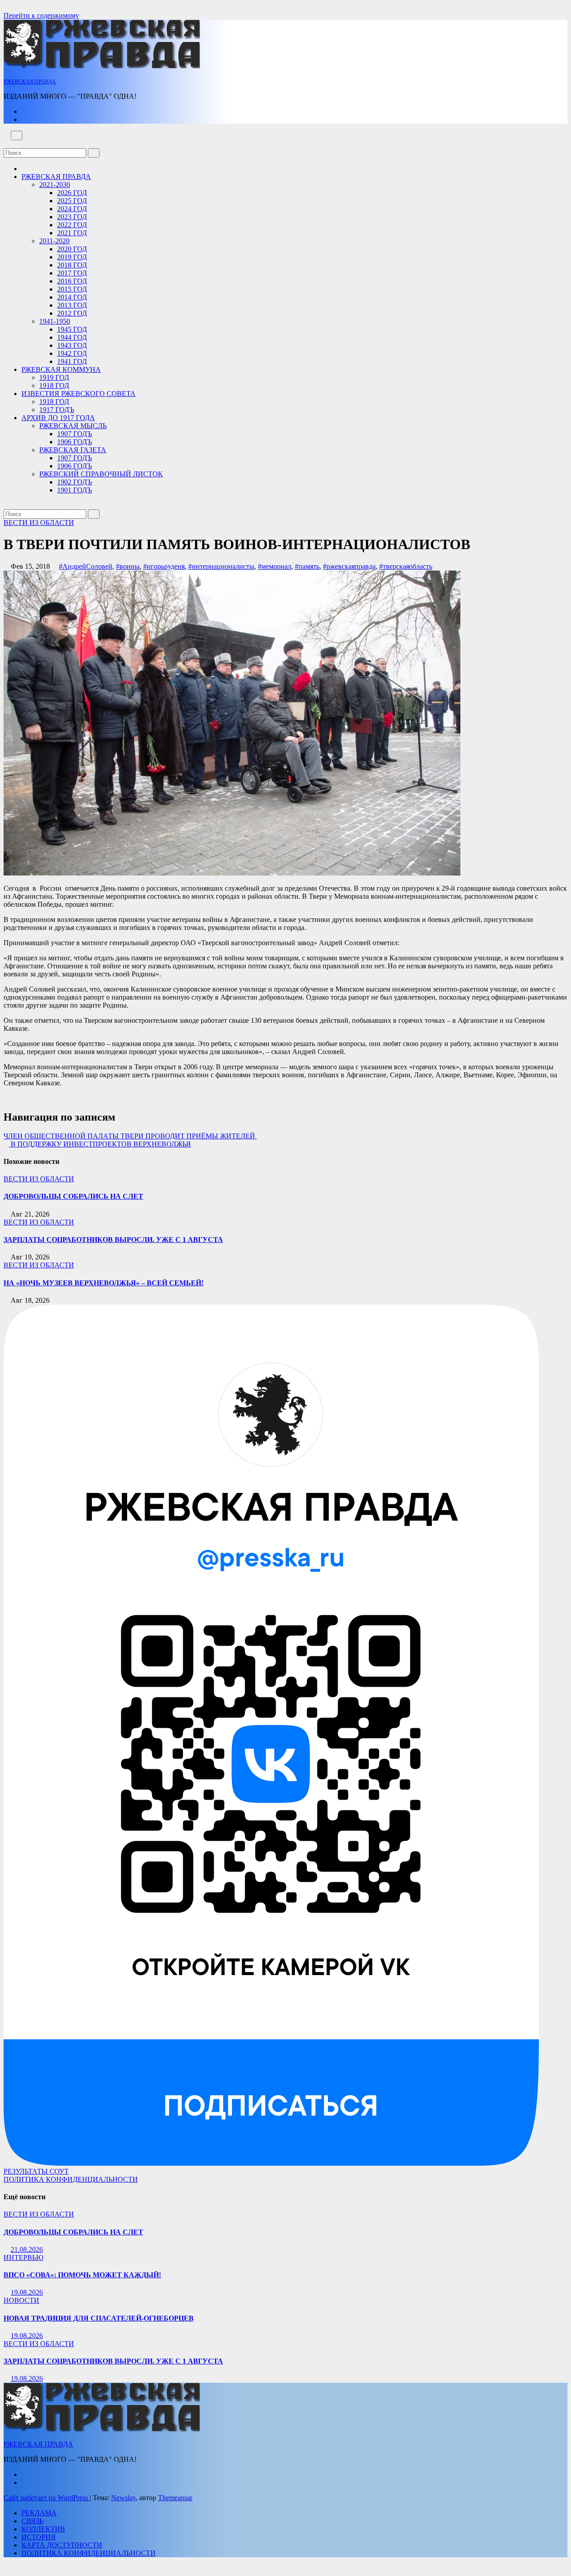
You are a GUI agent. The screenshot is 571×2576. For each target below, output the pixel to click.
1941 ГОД (72, 361)
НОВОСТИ (21, 2300)
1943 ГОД (72, 345)
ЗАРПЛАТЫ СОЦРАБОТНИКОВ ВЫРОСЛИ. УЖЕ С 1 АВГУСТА (113, 1240)
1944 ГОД (72, 337)
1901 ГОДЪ (74, 490)
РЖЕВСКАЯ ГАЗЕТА (73, 450)
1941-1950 (55, 321)
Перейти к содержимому (41, 15)
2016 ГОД (72, 281)
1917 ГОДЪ (57, 410)
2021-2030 (55, 185)
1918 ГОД (54, 386)
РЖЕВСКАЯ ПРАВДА (30, 82)
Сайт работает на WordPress (47, 2498)
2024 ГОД (72, 209)
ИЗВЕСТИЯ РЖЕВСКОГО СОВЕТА (79, 394)
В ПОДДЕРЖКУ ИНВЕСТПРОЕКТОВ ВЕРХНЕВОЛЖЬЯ (100, 1144)
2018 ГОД (72, 265)
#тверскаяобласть (406, 566)
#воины (128, 566)
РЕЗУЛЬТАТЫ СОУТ (36, 2171)
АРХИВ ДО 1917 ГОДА (58, 418)
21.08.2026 (27, 2249)
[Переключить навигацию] (17, 135)
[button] (6, 144)
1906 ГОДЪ (74, 442)
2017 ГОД (72, 273)
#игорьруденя (164, 566)
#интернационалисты (221, 566)
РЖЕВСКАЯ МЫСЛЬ (73, 426)
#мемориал (275, 566)
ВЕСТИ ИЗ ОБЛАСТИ (39, 523)
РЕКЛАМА (39, 2513)
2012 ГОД (72, 313)
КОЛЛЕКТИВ (43, 2529)
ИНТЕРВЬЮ (23, 2257)
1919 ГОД (54, 377)
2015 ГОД (72, 289)
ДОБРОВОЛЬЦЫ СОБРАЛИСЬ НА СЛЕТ (73, 1196)
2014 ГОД (72, 297)
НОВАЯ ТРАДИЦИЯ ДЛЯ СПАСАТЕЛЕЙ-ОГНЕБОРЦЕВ (99, 2318)
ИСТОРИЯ (39, 2537)
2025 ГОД (72, 201)
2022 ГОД (72, 225)
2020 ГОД (72, 249)
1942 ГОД (72, 353)
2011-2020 (54, 241)
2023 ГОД (72, 217)
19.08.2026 (27, 2292)
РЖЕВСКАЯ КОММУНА (61, 369)
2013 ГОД (72, 305)
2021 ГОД (72, 233)
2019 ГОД (72, 257)
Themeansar (175, 2498)
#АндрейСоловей (86, 566)
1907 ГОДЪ (74, 434)
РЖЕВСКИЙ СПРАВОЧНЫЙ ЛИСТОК (101, 474)
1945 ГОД (72, 329)
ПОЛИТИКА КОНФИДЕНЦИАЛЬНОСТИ (71, 2179)
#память (307, 566)
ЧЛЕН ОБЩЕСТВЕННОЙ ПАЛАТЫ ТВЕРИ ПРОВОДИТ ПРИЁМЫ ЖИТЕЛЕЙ (130, 1136)
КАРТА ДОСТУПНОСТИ (62, 2545)
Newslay (123, 2498)
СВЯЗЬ (32, 2521)
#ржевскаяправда (349, 566)
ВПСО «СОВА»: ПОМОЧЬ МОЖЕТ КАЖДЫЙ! (82, 2275)
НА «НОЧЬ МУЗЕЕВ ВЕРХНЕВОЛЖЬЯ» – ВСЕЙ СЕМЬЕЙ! (103, 1283)
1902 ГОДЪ (74, 482)
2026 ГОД (72, 193)
